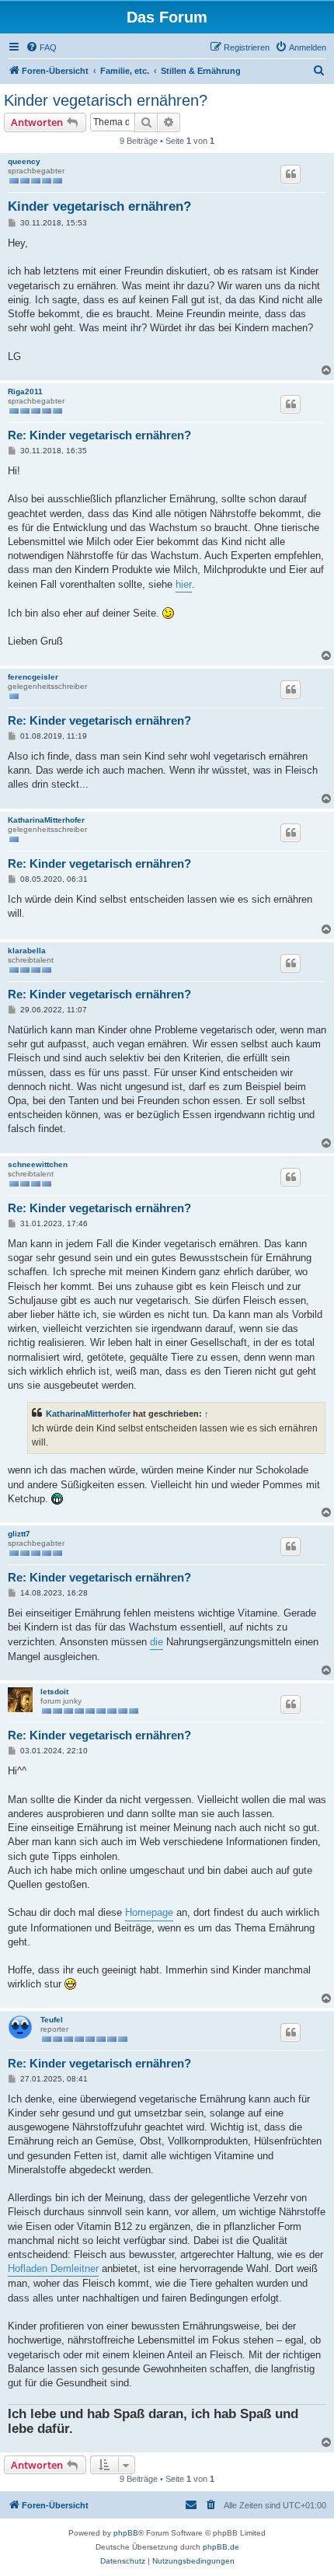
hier (184, 584)
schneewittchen (38, 1164)
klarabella (27, 951)
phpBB (126, 2533)
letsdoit (54, 1692)
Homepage (149, 1912)
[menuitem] (41, 47)
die (157, 1642)
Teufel (52, 2020)
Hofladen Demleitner (53, 2268)
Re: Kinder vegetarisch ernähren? (99, 435)
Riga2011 (25, 391)
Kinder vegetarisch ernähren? (106, 100)
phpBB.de (221, 2547)
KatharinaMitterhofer (46, 820)
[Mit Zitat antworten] (291, 174)
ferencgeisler (33, 677)
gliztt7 (19, 1534)
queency (24, 161)
